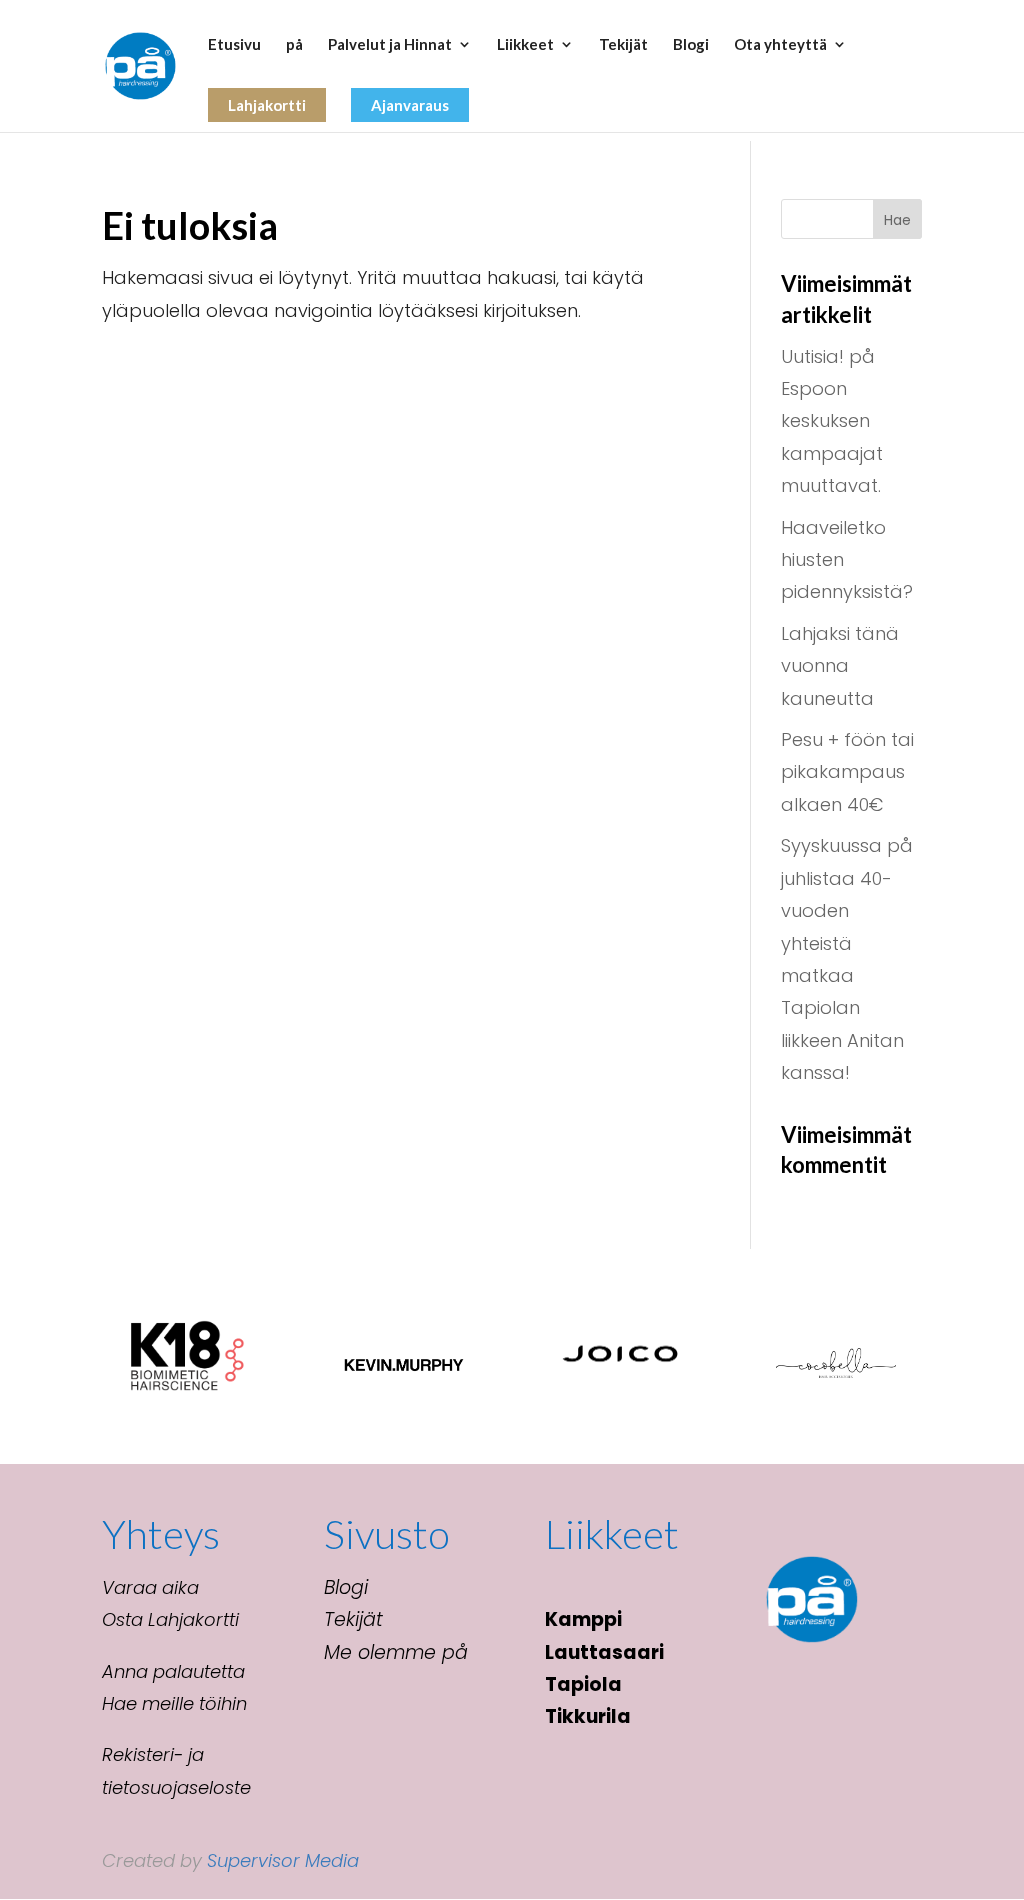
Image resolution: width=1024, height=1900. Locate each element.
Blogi (691, 45)
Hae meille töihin (174, 1703)
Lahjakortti (267, 105)
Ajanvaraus (410, 105)
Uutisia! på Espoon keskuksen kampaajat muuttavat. (832, 421)
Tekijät (623, 45)
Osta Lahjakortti (170, 1619)
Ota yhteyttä (780, 45)
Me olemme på (396, 1652)
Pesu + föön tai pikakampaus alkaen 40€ (847, 772)
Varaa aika (150, 1587)
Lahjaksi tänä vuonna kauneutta (840, 666)
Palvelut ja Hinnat (390, 45)
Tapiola (583, 1684)
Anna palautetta (173, 1671)
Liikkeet (525, 45)
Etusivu (234, 45)
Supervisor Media (283, 1860)
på (294, 45)
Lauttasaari (604, 1652)
